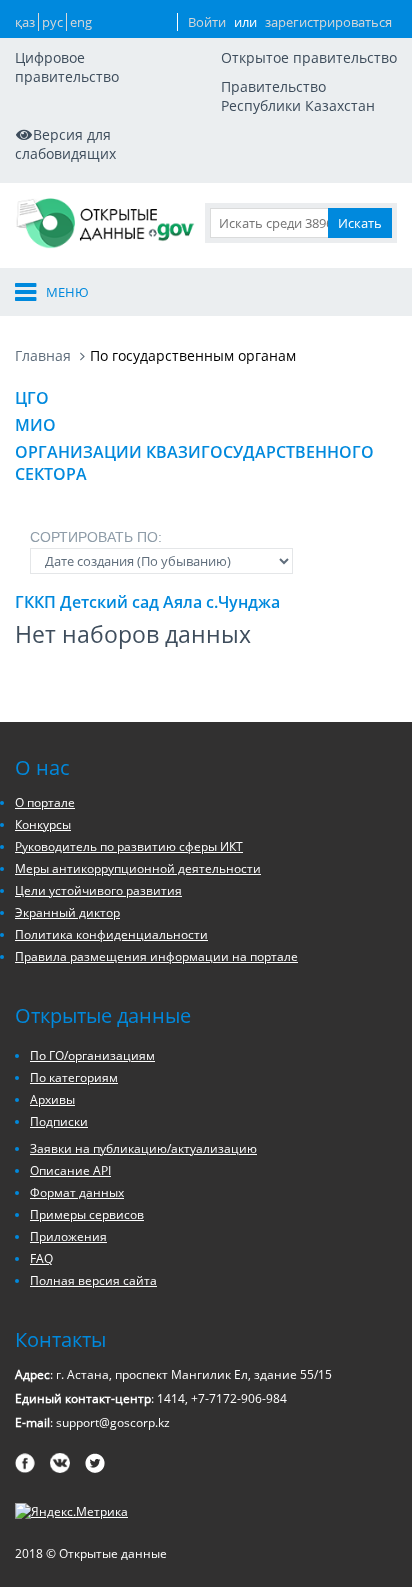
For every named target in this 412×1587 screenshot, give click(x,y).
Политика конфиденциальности (111, 934)
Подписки (59, 1121)
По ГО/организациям (92, 1055)
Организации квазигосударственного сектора (194, 463)
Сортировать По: (96, 537)
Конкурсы (43, 824)
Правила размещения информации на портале (156, 956)
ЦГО (32, 398)
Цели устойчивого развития (98, 890)
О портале (45, 802)
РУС (52, 22)
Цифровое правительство (67, 67)
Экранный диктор (67, 912)
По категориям (74, 1077)
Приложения (68, 1236)
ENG (81, 22)
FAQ (41, 1258)
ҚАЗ (25, 22)
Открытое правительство (309, 57)
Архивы (52, 1099)
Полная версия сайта (93, 1280)
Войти (207, 22)
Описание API (70, 1170)
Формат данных (77, 1192)
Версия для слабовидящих (65, 144)
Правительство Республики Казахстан (298, 96)
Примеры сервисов (87, 1214)
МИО (35, 425)
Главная (43, 355)
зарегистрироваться (328, 22)
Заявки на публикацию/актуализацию (143, 1148)
